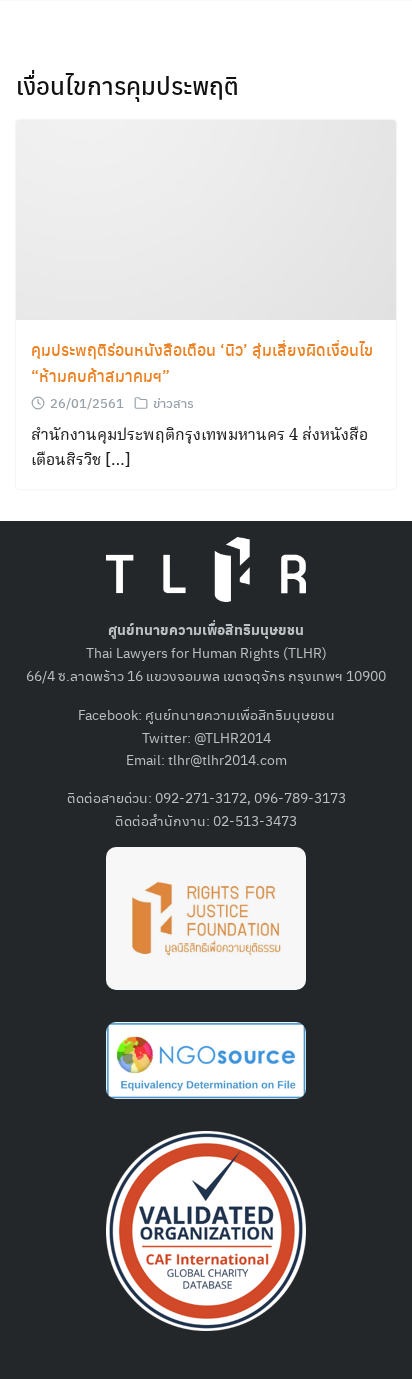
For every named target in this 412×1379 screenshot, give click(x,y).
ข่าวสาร (173, 402)
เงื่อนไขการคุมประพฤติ (127, 85)
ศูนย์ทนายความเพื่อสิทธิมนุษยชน (240, 714)
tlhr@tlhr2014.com (227, 759)
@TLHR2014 (232, 737)
